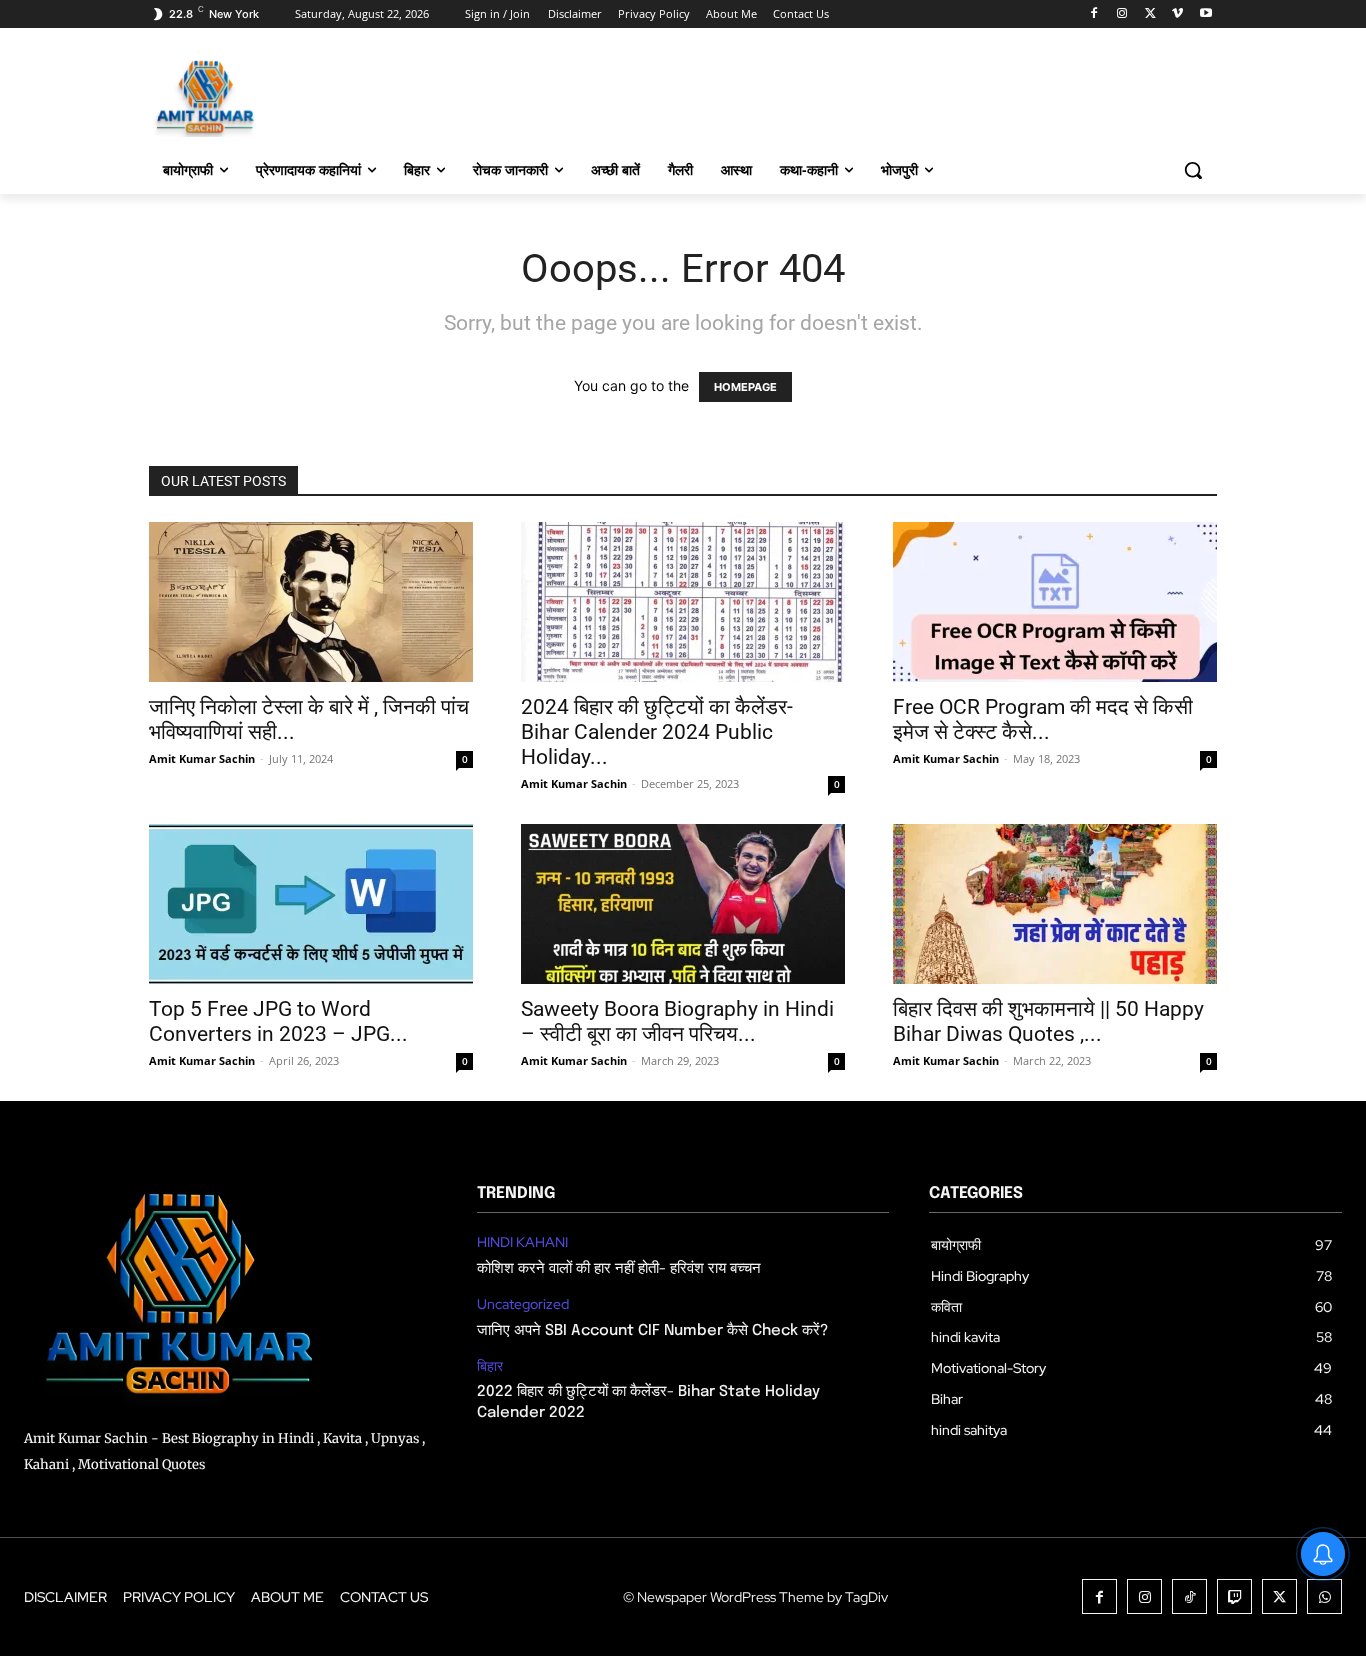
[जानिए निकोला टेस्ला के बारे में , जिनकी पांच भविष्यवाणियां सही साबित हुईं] (311, 602)
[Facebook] (1094, 14)
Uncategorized (523, 1304)
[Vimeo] (1177, 14)
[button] (1193, 170)
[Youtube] (1205, 14)
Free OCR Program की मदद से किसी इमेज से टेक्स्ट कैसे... (1043, 719)
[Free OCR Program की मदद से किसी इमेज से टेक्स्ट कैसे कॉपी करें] (1055, 602)
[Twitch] (1234, 1596)
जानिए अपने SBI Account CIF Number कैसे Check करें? (652, 1331)
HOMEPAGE (745, 387)
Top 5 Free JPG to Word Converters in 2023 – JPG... (278, 1021)
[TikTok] (1189, 1596)
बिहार (490, 1366)
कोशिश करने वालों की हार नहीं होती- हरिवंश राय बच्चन (619, 1269)
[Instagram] (1122, 14)
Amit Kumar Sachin (202, 758)
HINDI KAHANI (522, 1242)
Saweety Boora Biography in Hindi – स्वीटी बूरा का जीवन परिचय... (677, 1021)
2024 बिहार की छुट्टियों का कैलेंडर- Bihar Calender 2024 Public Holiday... (657, 732)
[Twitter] (1150, 14)
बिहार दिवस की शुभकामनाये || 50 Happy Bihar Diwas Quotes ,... (1048, 1021)
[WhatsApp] (1324, 1596)
